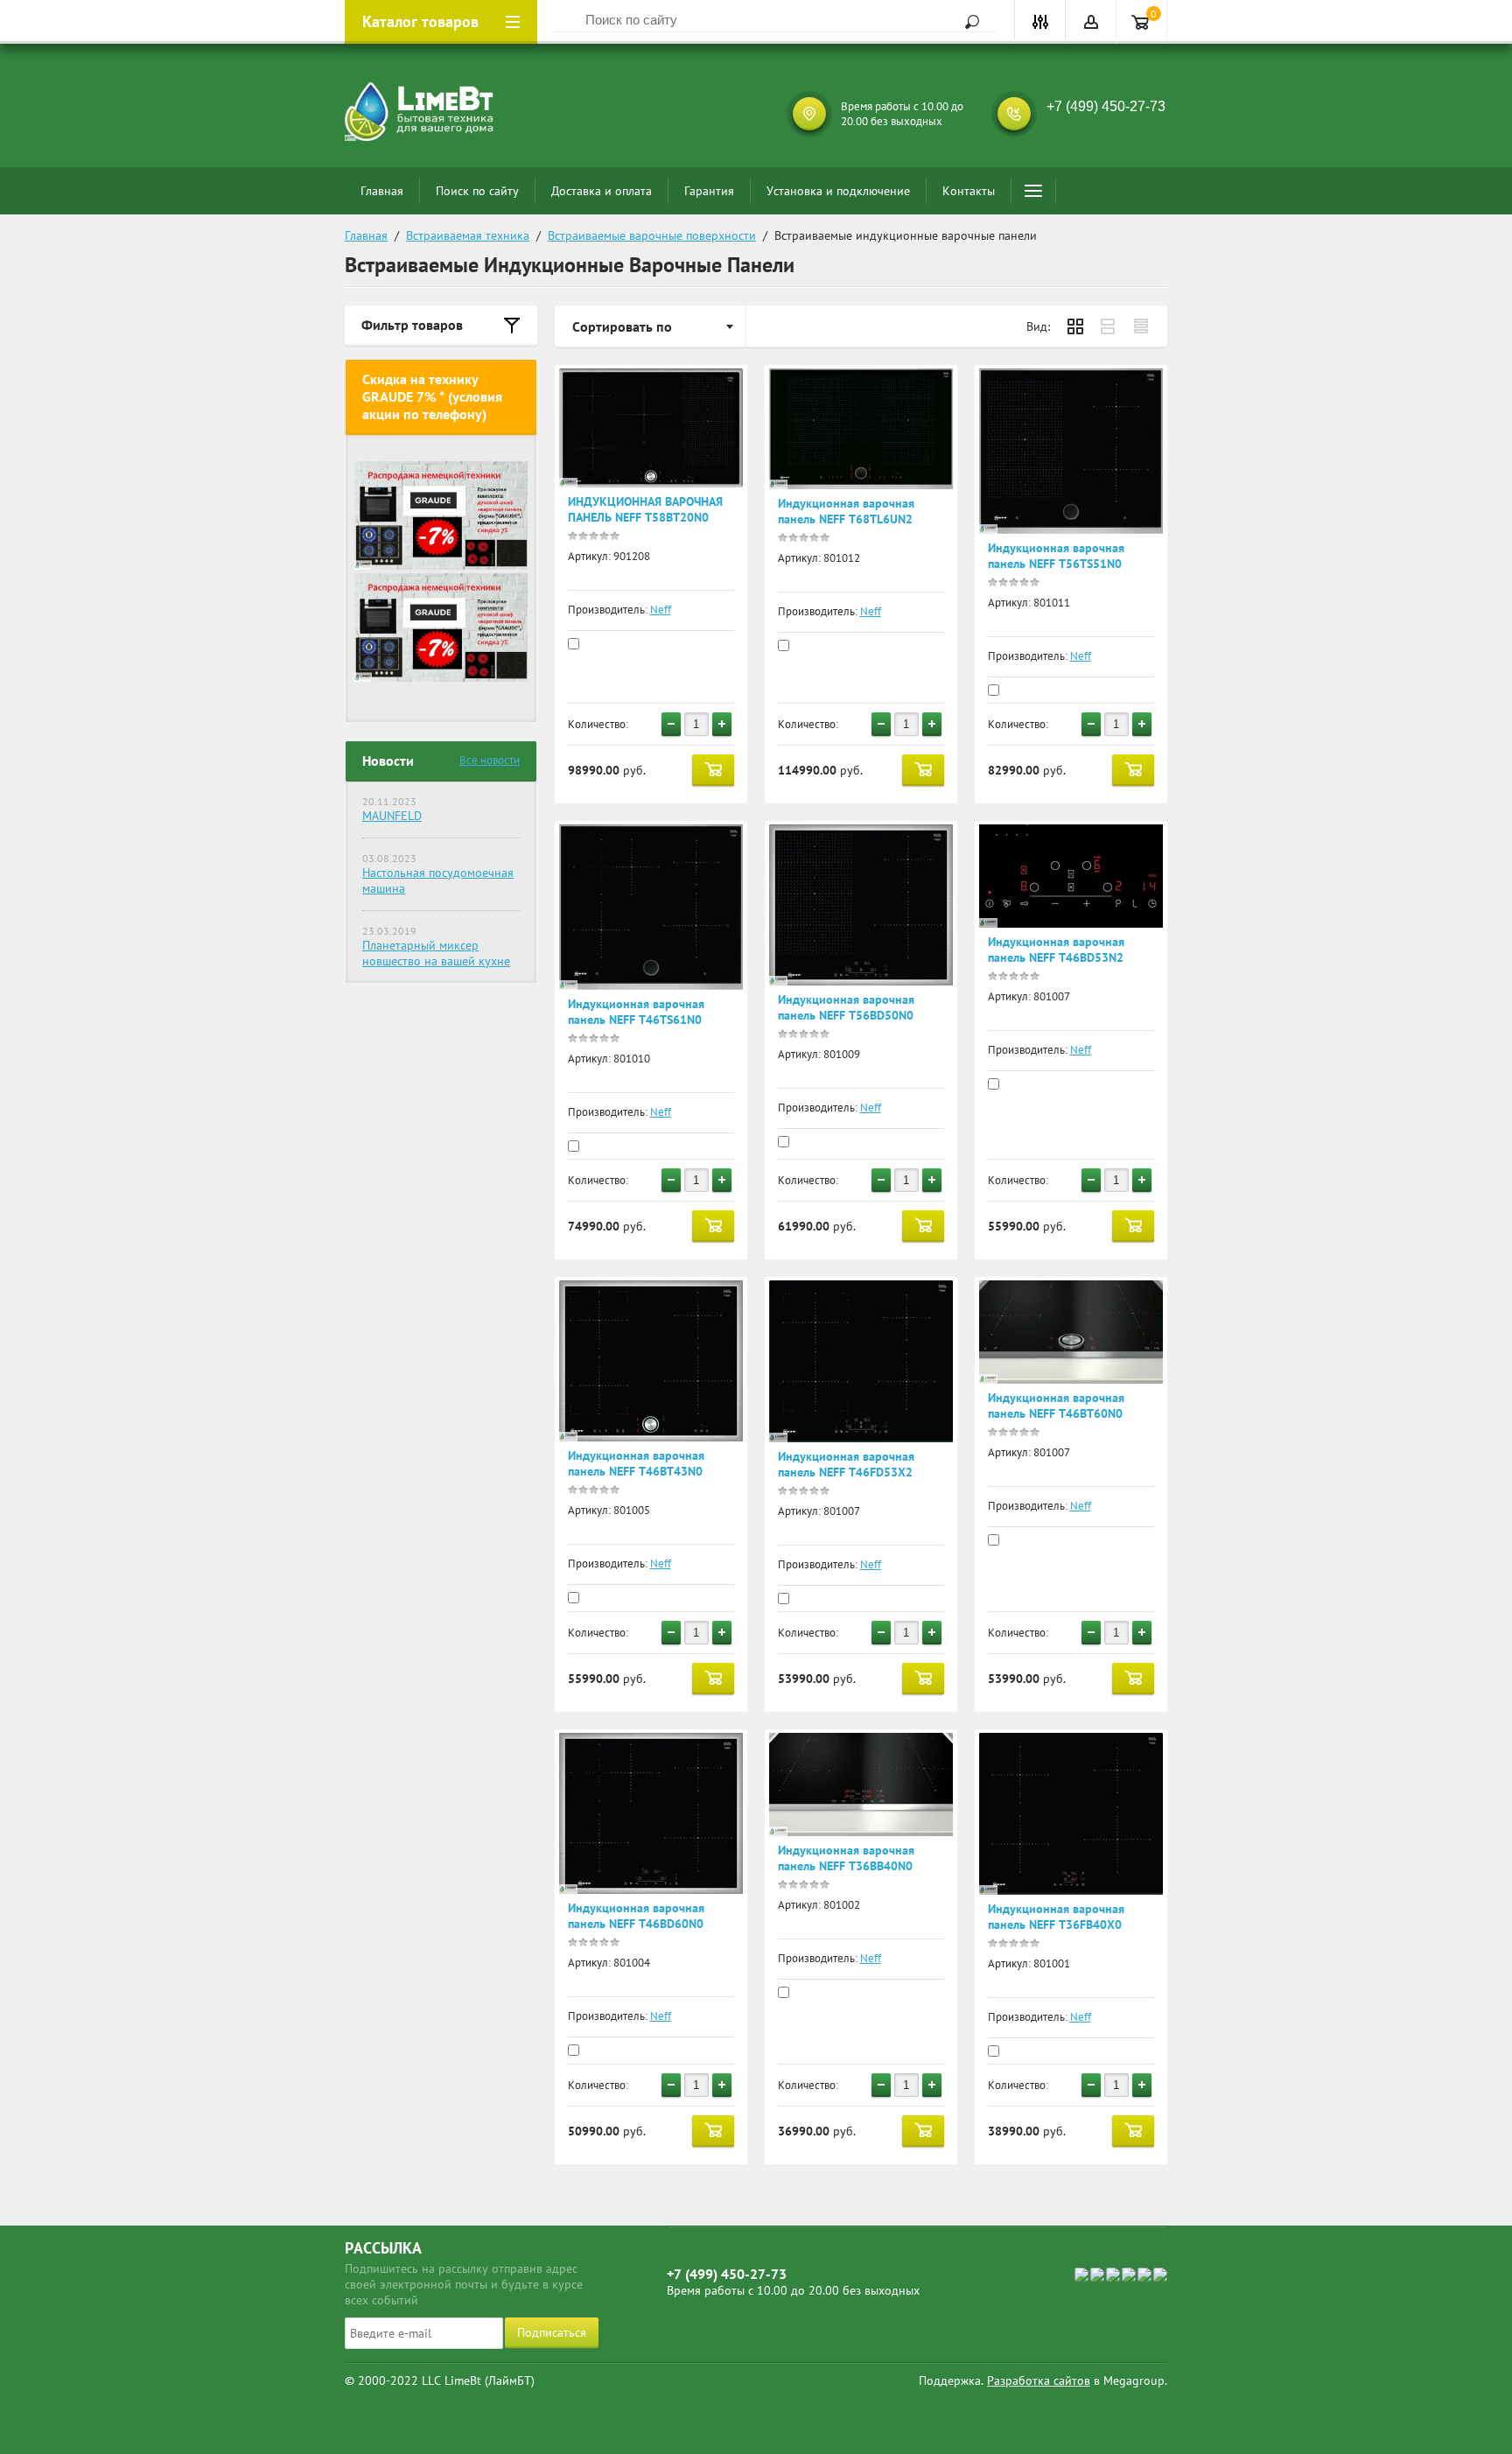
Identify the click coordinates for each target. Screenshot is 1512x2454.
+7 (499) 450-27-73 (1106, 106)
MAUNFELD (392, 816)
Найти (966, 22)
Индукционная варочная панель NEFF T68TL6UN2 (846, 511)
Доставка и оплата (602, 191)
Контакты (969, 191)
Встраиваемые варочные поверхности (652, 235)
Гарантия (709, 191)
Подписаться (552, 2332)
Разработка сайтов (1039, 2380)
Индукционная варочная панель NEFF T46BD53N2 (1056, 950)
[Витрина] (1075, 326)
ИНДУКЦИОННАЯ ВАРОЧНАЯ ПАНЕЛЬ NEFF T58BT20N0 (645, 509)
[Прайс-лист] (1142, 326)
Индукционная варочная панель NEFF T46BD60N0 (636, 1916)
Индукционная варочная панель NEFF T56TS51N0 (1056, 556)
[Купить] (713, 770)
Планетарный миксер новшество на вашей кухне (436, 953)
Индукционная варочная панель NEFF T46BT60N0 (1056, 1406)
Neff (661, 610)
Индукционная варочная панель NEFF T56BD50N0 (846, 1007)
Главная (382, 191)
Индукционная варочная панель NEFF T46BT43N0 (636, 1463)
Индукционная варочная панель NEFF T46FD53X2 (846, 1464)
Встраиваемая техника (468, 235)
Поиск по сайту (477, 191)
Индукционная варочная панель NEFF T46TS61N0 (636, 1012)
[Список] (1109, 326)
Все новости (490, 760)
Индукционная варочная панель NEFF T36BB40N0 (846, 1858)
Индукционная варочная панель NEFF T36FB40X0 (1056, 1917)
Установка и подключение (838, 191)
